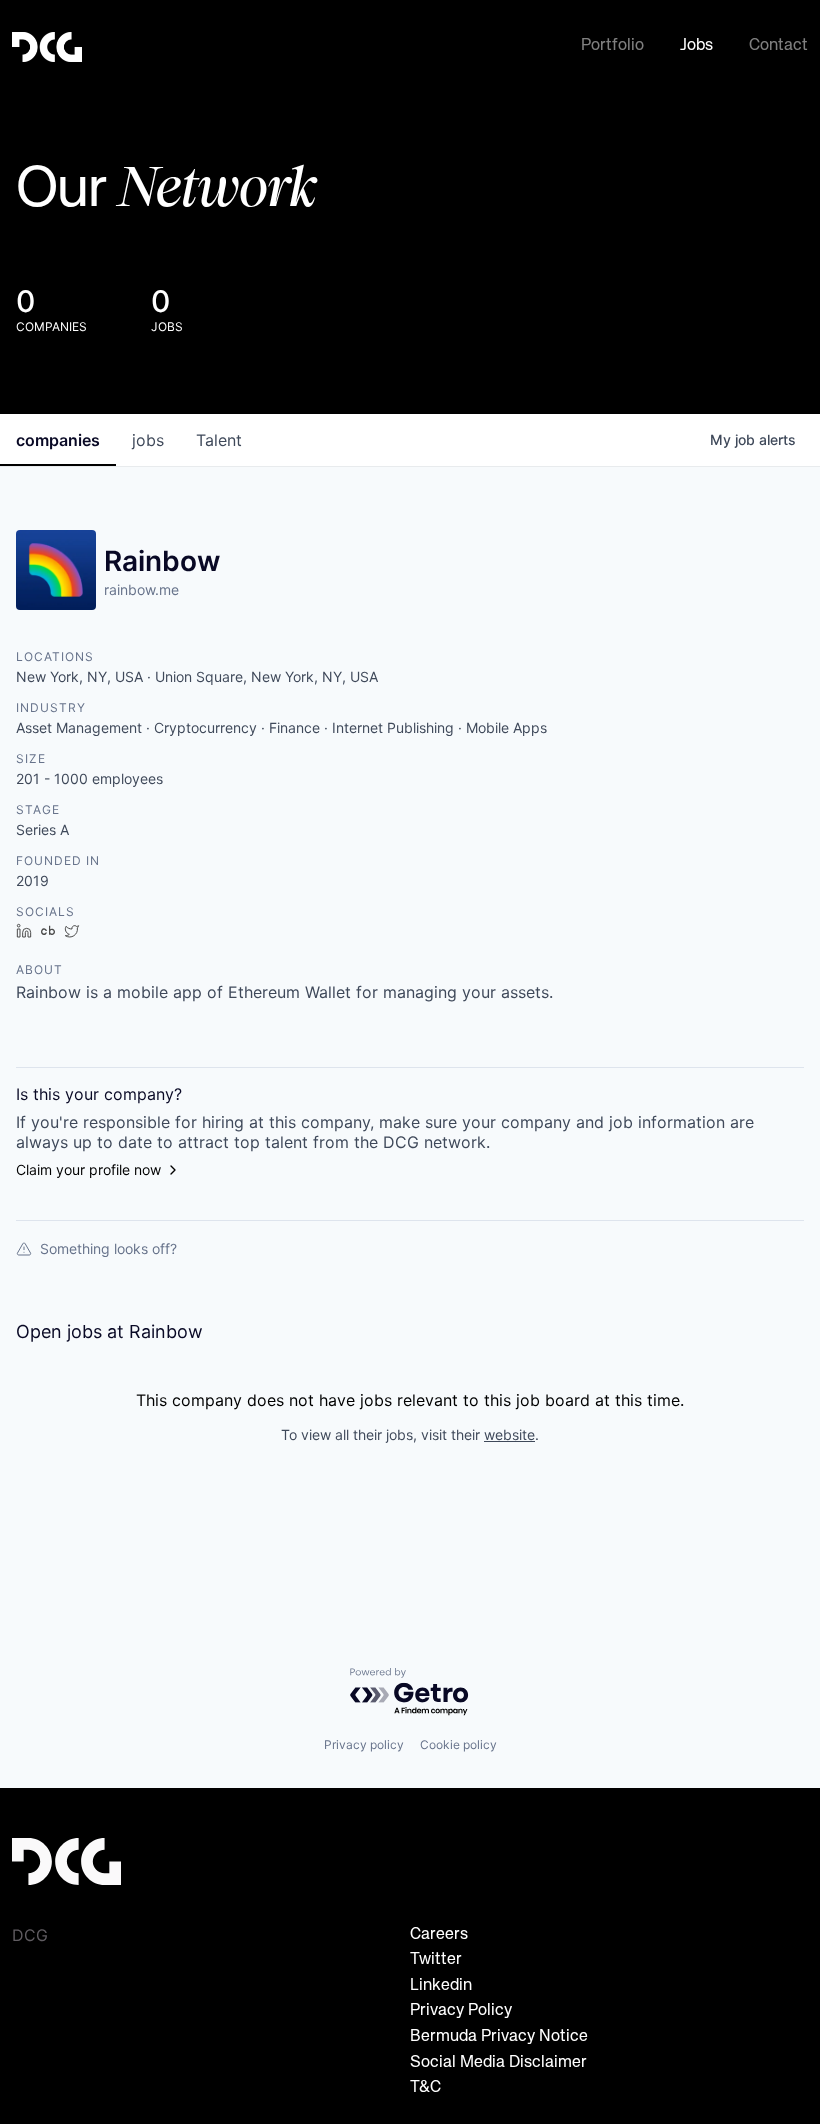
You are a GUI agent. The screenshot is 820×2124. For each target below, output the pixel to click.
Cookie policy (458, 1744)
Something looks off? (108, 1248)
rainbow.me (141, 589)
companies (58, 440)
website (509, 1434)
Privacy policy (364, 1744)
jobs (148, 440)
